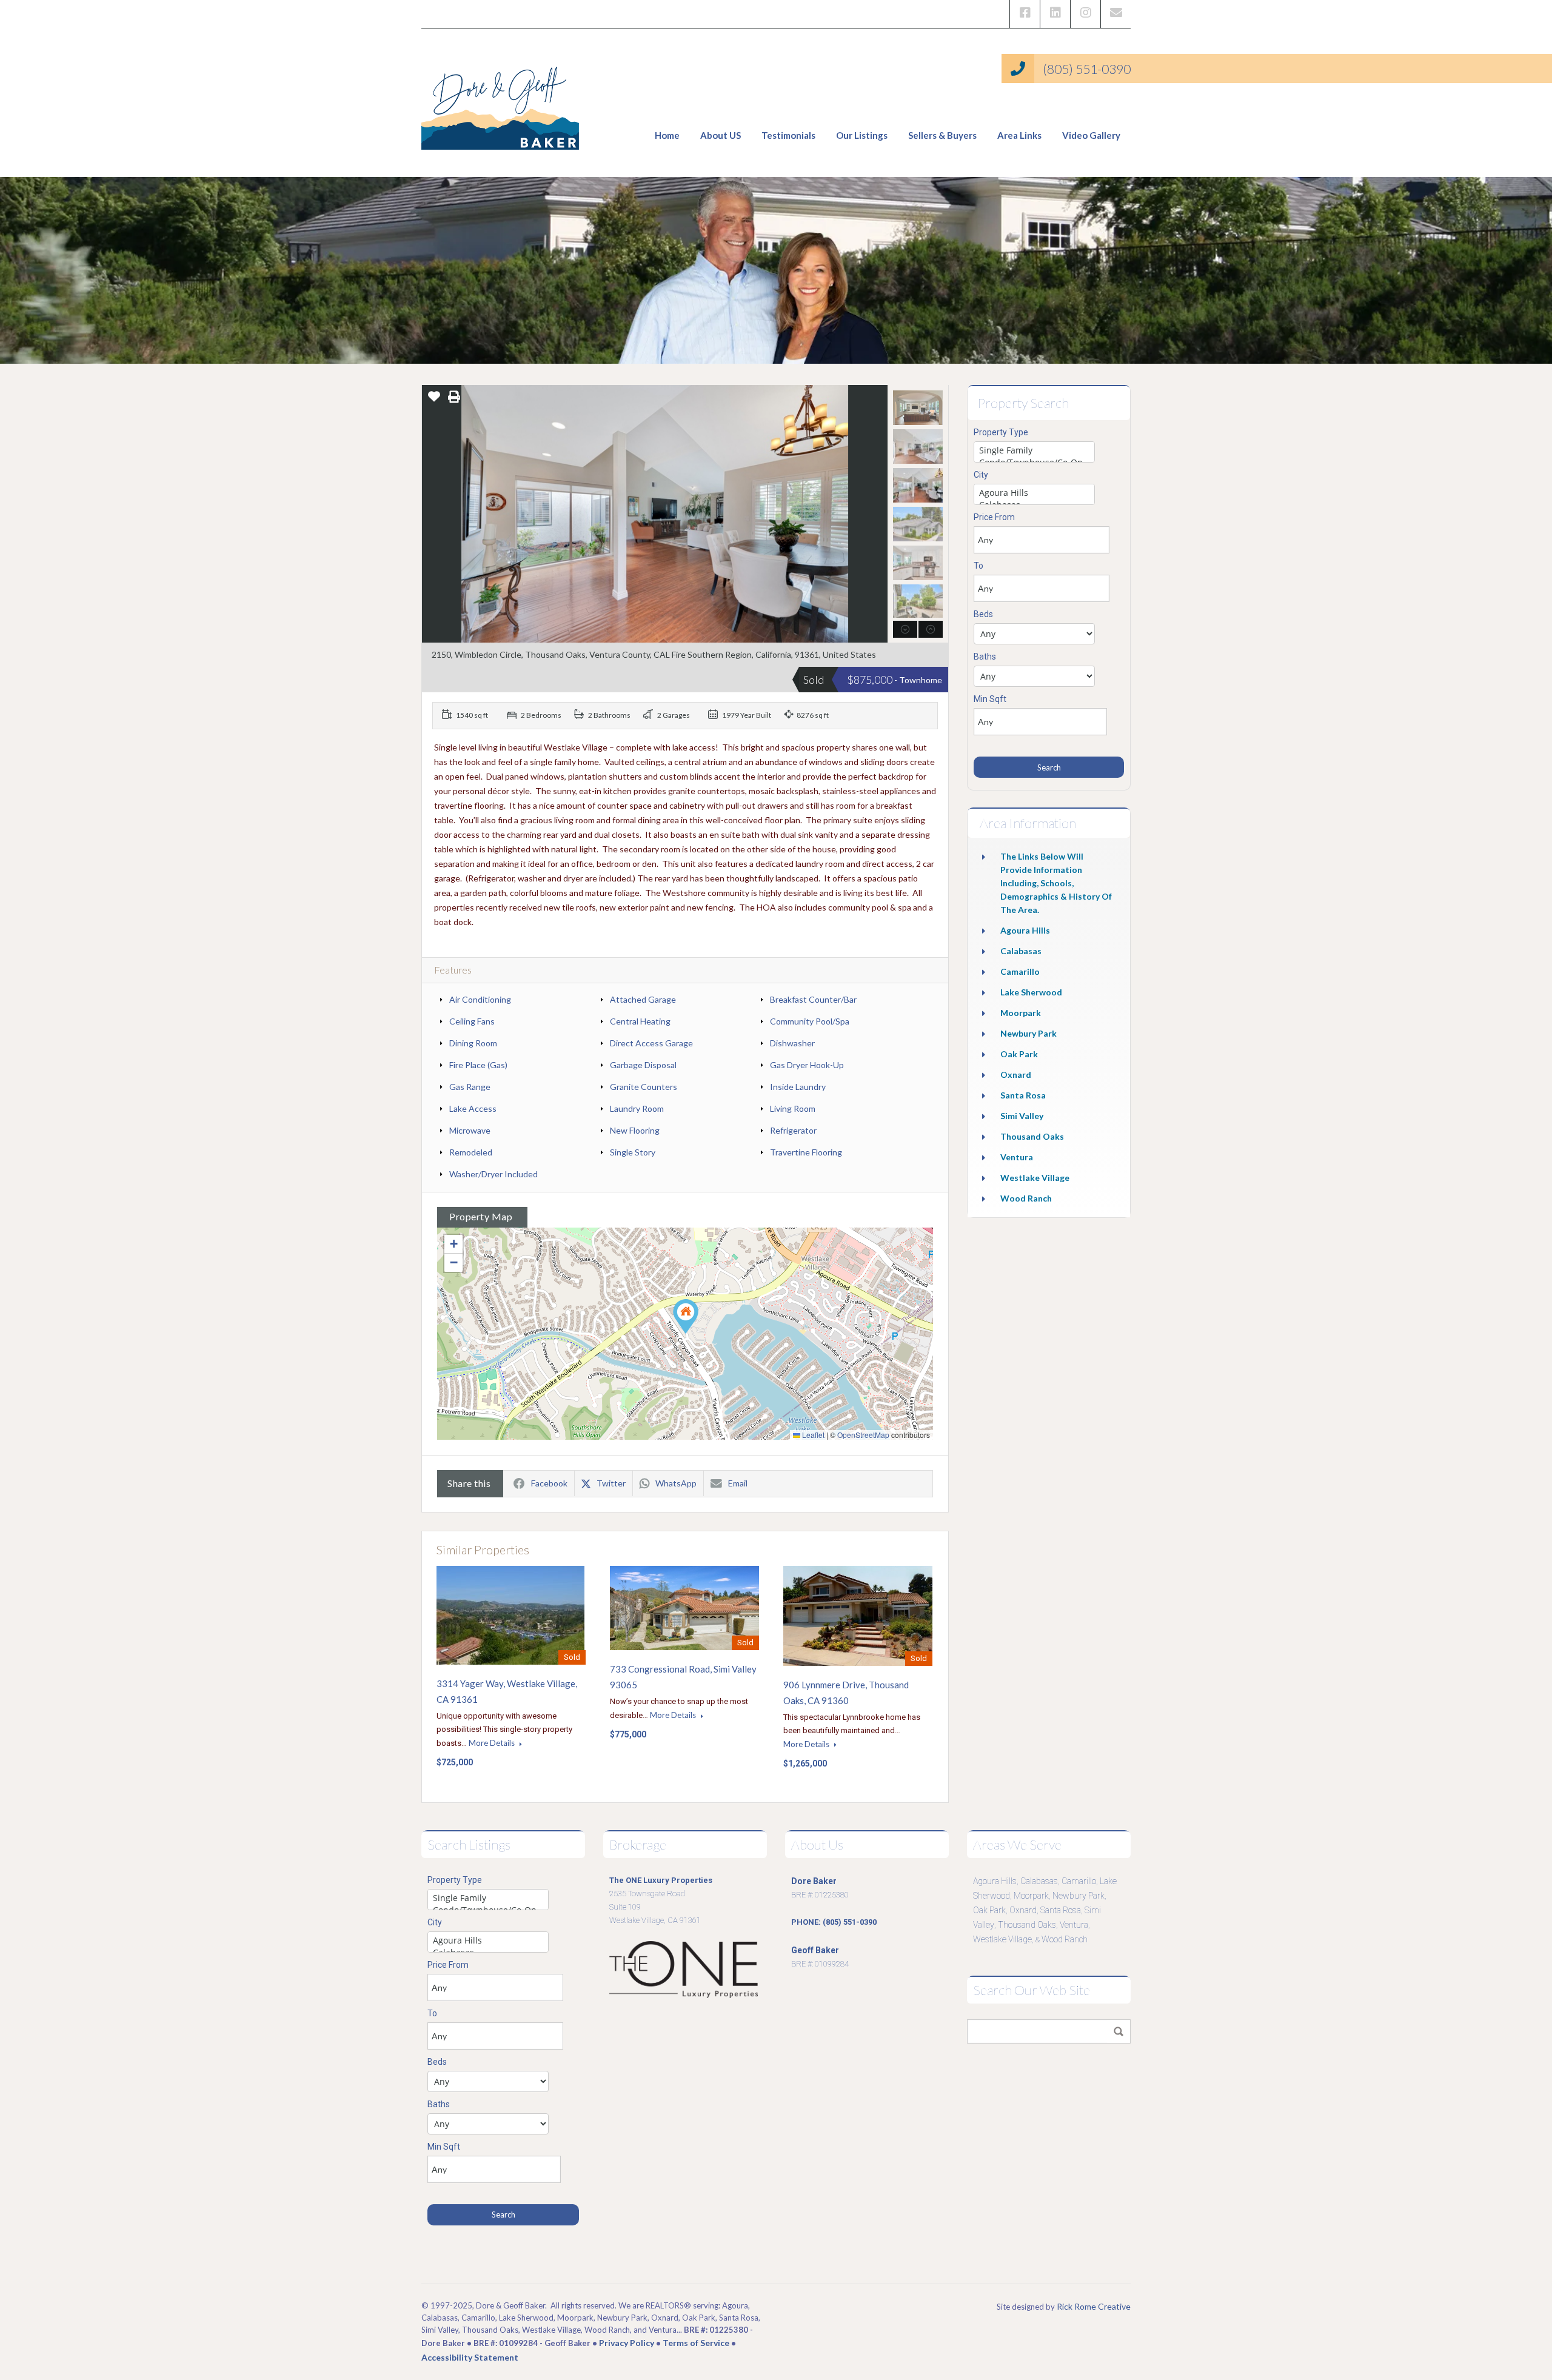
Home (667, 135)
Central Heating (640, 1021)
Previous (433, 514)
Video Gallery (1091, 135)
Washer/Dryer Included (493, 1174)
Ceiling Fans (472, 1021)
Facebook (549, 1483)
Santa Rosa (1023, 1095)
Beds (983, 614)
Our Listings (862, 135)
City (981, 475)
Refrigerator (793, 1130)
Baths (985, 657)
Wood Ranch (1026, 1198)
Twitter (611, 1483)
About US (721, 135)
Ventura (1017, 1157)
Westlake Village (1035, 1178)
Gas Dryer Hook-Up (807, 1065)
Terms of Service (696, 2343)
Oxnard (1016, 1075)
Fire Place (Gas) (478, 1065)
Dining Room (473, 1043)
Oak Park (1019, 1054)
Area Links (1019, 135)
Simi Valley (1022, 1116)
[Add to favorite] (434, 400)
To (978, 566)
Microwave (470, 1130)
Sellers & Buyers (942, 135)
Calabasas (1021, 951)
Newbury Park (1029, 1033)
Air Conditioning (480, 999)
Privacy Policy (627, 2343)
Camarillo (1020, 971)
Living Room (793, 1108)
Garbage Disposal (643, 1065)
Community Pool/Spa (810, 1021)
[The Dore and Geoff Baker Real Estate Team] (500, 103)
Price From (994, 517)
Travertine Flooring (806, 1152)
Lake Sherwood (1031, 992)
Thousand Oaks (1032, 1136)
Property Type (1001, 432)
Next (877, 514)
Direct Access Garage (651, 1043)
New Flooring (635, 1130)
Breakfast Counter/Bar (813, 999)
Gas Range (470, 1087)
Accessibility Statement (470, 2357)
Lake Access (473, 1108)
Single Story (633, 1152)
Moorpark (1021, 1013)
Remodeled (471, 1152)
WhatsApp (676, 1483)
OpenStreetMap (863, 1435)
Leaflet (812, 1435)
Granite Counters (644, 1087)
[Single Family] (1034, 450)
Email (738, 1483)
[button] (686, 1316)
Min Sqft (990, 699)
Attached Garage (643, 999)
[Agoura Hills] (1034, 493)
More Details (493, 1743)
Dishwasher (792, 1043)
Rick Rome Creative (1094, 2306)
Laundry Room (637, 1108)
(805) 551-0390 (1087, 69)
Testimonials (788, 135)
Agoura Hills (1025, 930)
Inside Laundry (798, 1087)
